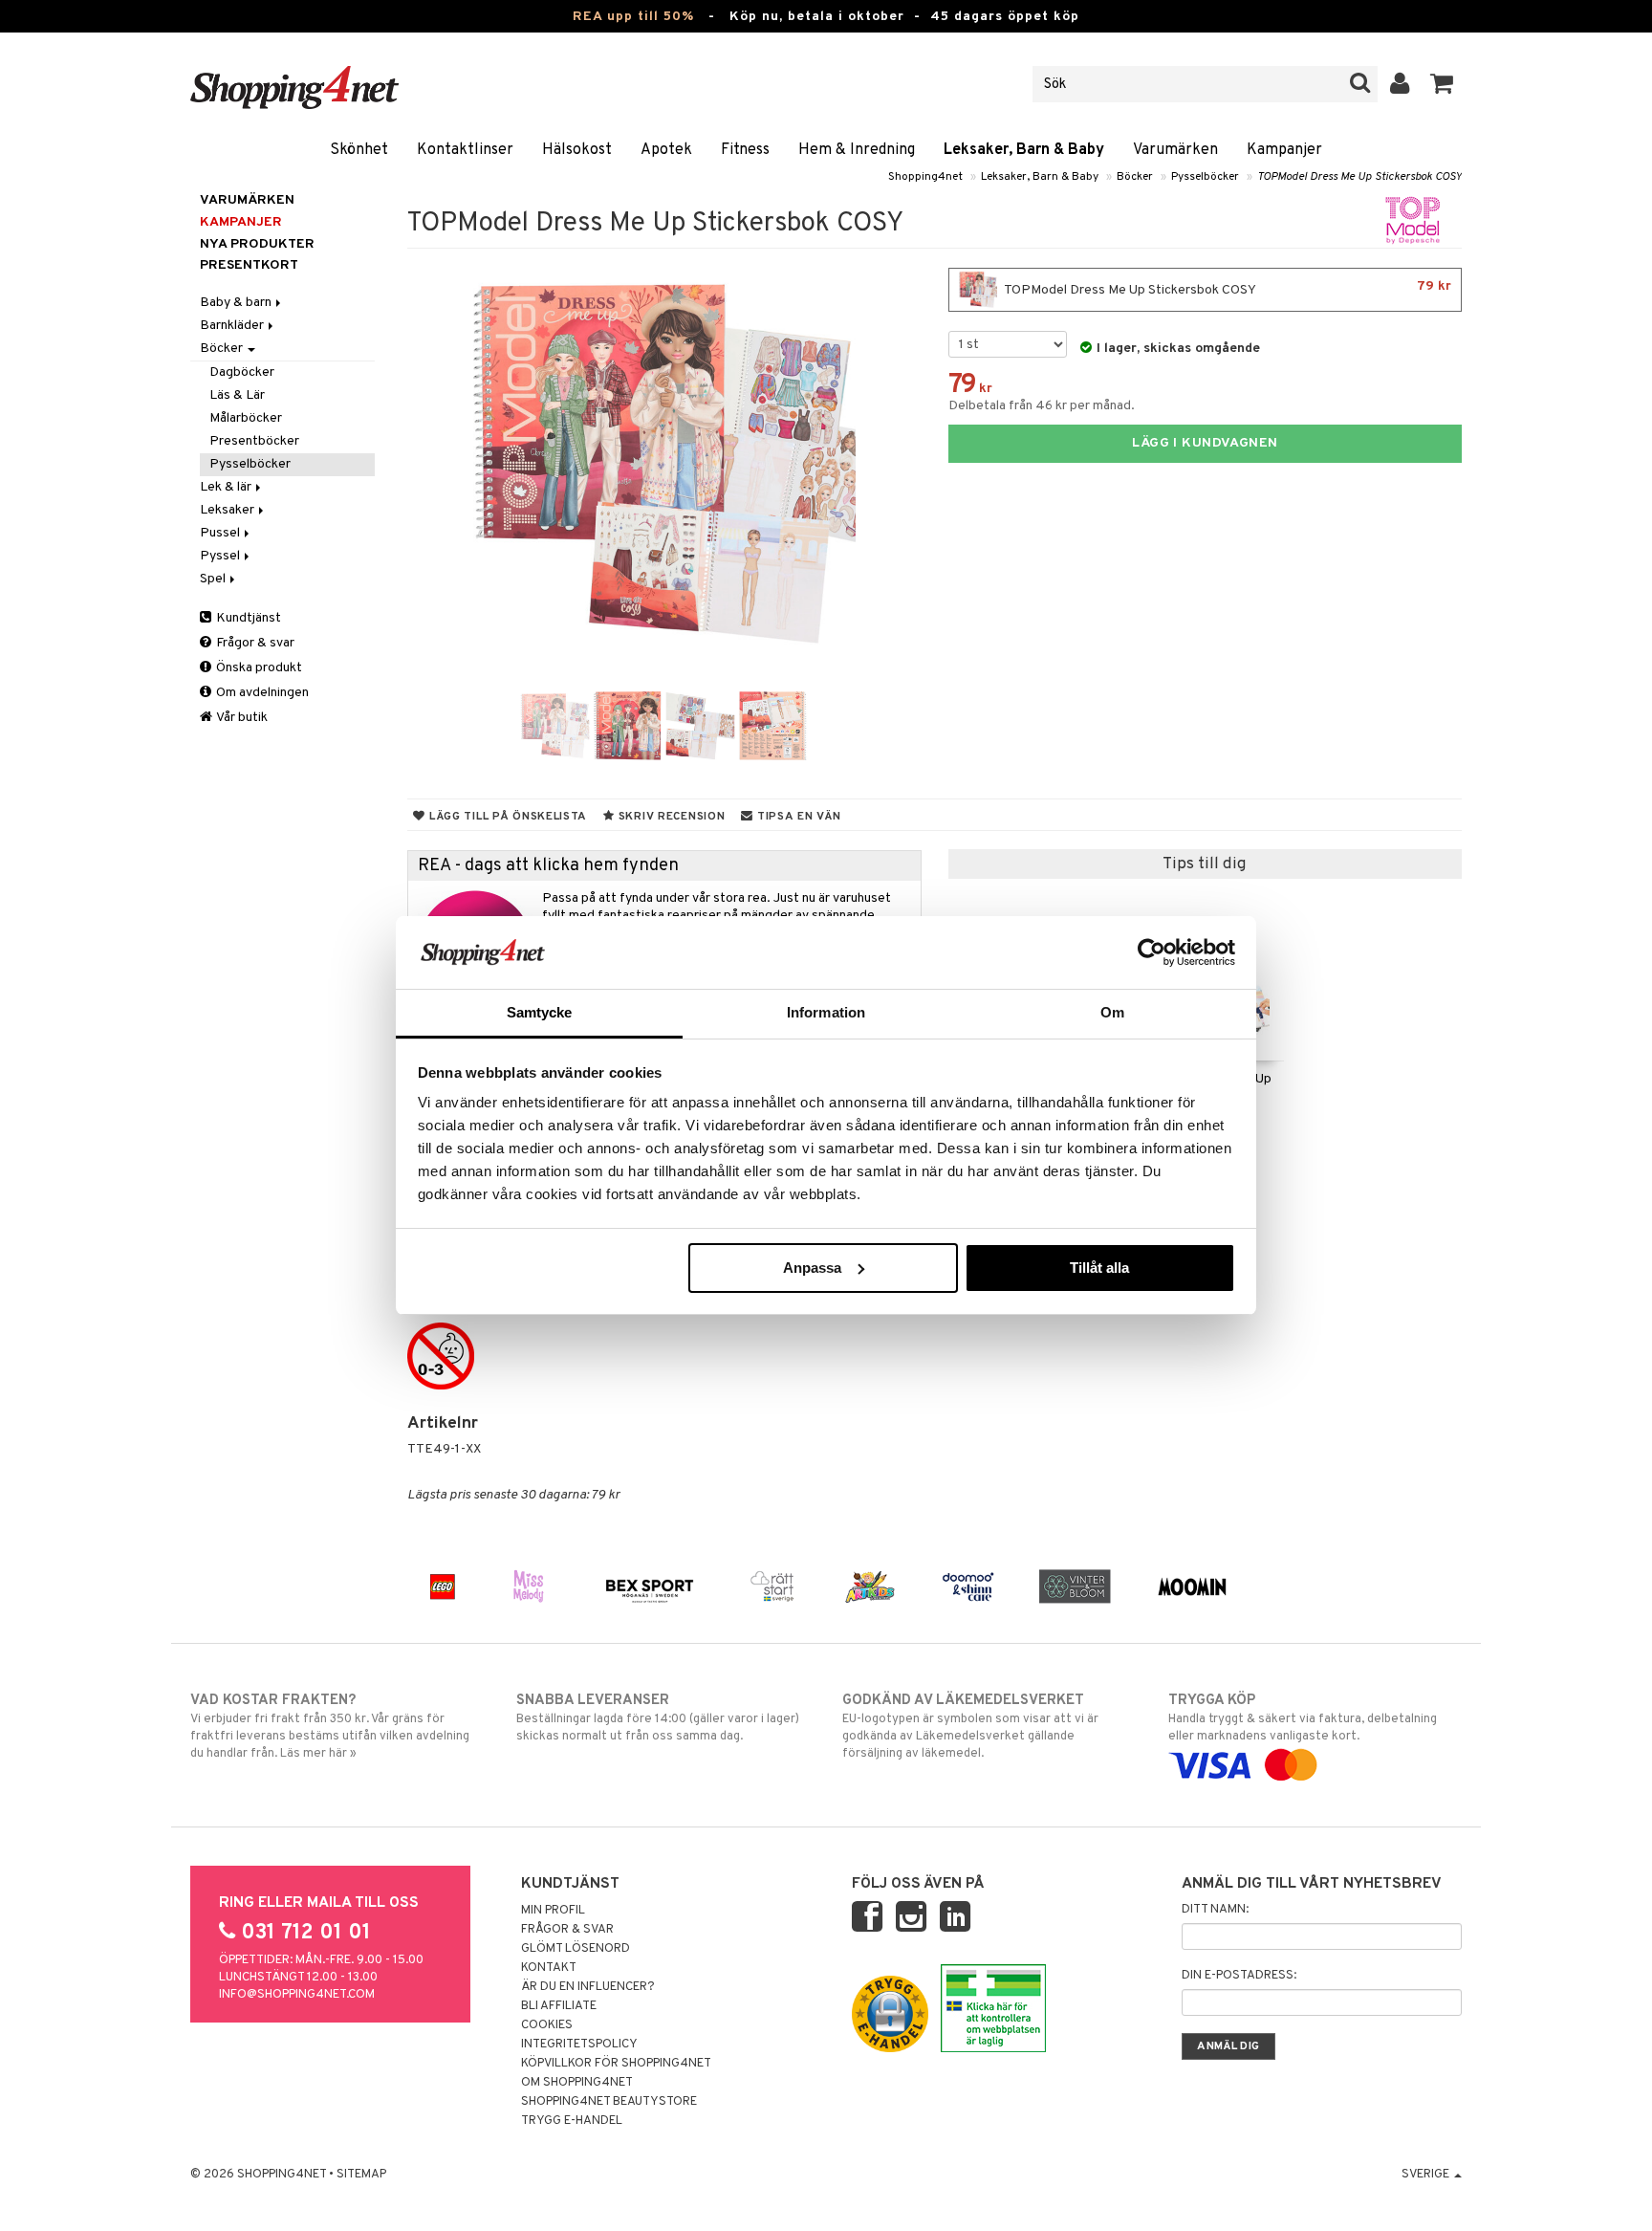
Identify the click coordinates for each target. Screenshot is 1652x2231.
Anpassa (812, 1268)
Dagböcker (242, 372)
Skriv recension (670, 817)
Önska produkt (258, 668)
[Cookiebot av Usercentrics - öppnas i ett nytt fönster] (1152, 952)
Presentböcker (254, 441)
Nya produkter (257, 244)
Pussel (221, 533)
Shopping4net (925, 177)
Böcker (1135, 177)
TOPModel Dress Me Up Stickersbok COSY (1359, 177)
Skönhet (359, 150)
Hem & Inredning (857, 150)
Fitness (745, 150)
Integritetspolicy (579, 2045)
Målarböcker (246, 418)
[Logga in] (1400, 84)
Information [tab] (826, 1012)
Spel (214, 579)
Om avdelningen (261, 693)
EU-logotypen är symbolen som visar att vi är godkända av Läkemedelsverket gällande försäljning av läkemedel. (970, 1727)
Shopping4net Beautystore (609, 2102)
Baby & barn (237, 303)
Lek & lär (227, 487)
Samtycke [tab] (540, 1012)
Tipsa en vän (797, 817)
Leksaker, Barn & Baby (1024, 150)
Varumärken (1175, 150)
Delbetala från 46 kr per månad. (1042, 406)
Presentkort (249, 265)
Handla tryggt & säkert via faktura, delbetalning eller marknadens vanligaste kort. (1303, 1718)
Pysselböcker (1205, 177)
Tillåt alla (1099, 1268)
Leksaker (228, 510)
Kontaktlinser (465, 150)
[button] (1442, 84)
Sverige (1427, 2175)
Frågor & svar (254, 643)
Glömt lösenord (576, 1949)
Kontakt (549, 1968)
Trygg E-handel (572, 2121)
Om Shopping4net (577, 2083)
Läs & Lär (237, 395)
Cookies (547, 2025)
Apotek (666, 150)
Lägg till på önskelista (506, 817)
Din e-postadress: (1239, 1976)
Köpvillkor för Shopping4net (616, 2064)
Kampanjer (1284, 150)
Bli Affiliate (559, 2006)
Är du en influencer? (588, 1987)
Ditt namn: (1215, 1910)
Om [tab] (1112, 1012)
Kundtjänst (247, 618)
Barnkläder (233, 326)
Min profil (553, 1911)
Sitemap (361, 2175)
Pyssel (221, 556)
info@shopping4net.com (297, 1995)
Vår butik (241, 718)
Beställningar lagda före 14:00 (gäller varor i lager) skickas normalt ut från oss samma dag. (658, 1718)
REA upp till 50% (633, 17)
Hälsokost (577, 150)
